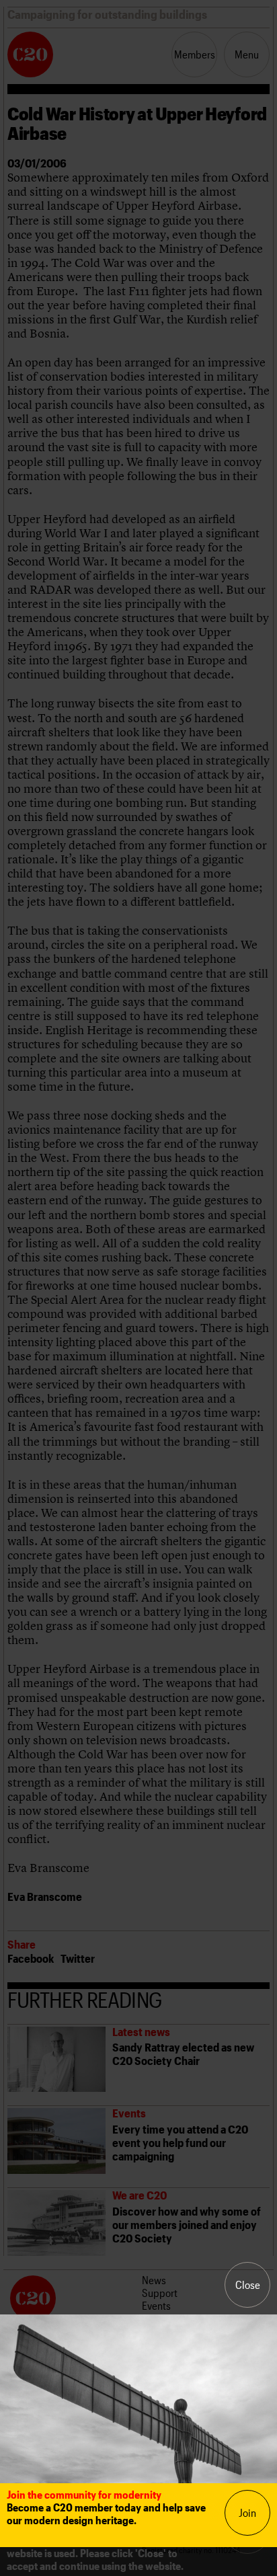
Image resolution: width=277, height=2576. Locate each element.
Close (248, 2285)
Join (247, 2512)
